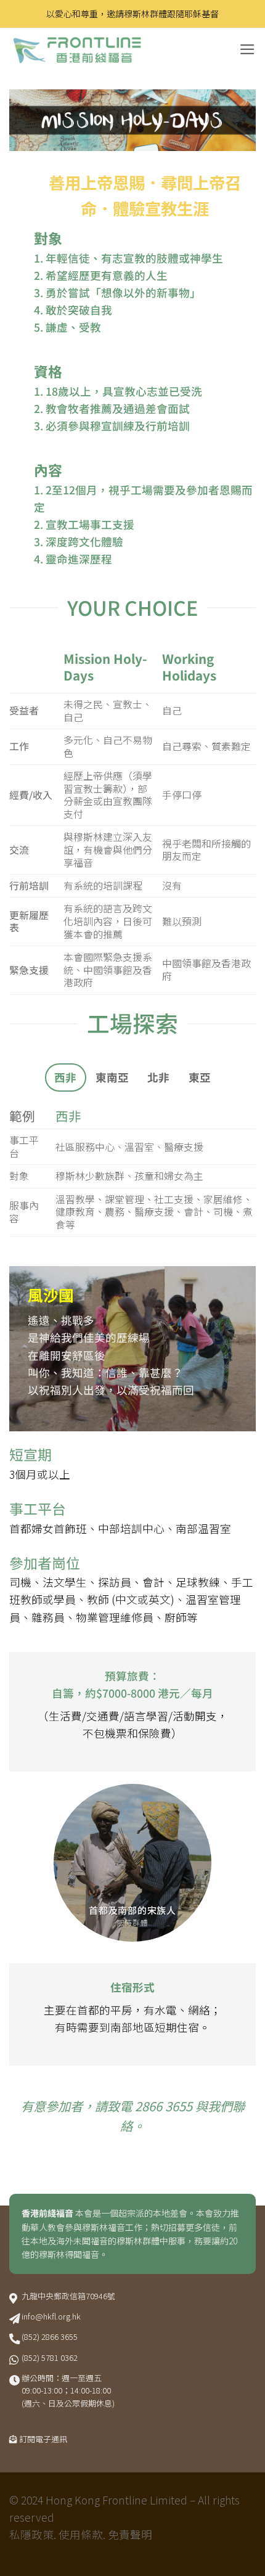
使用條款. (82, 2534)
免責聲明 (130, 2534)
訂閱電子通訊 (43, 2439)
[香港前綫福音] (102, 50)
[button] (247, 49)
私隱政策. (33, 2534)
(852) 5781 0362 (50, 2357)
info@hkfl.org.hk (51, 2316)
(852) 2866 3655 (50, 2337)
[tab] (65, 1077)
